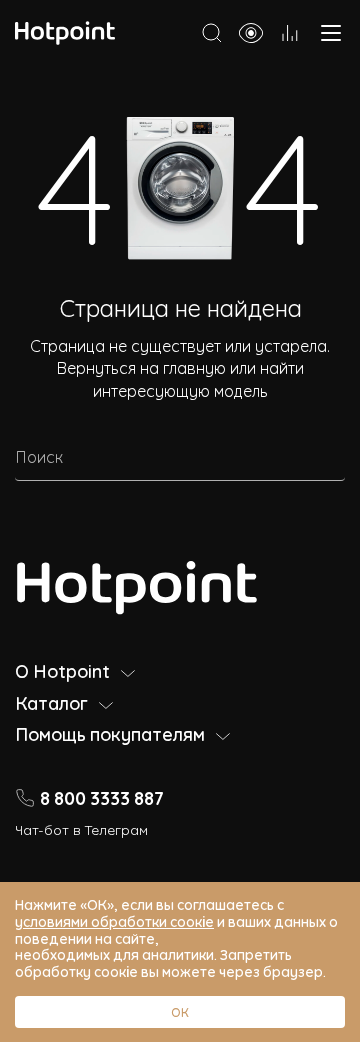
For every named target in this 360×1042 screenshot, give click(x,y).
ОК (180, 1012)
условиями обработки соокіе (114, 920)
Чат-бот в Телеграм (81, 828)
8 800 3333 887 (102, 797)
